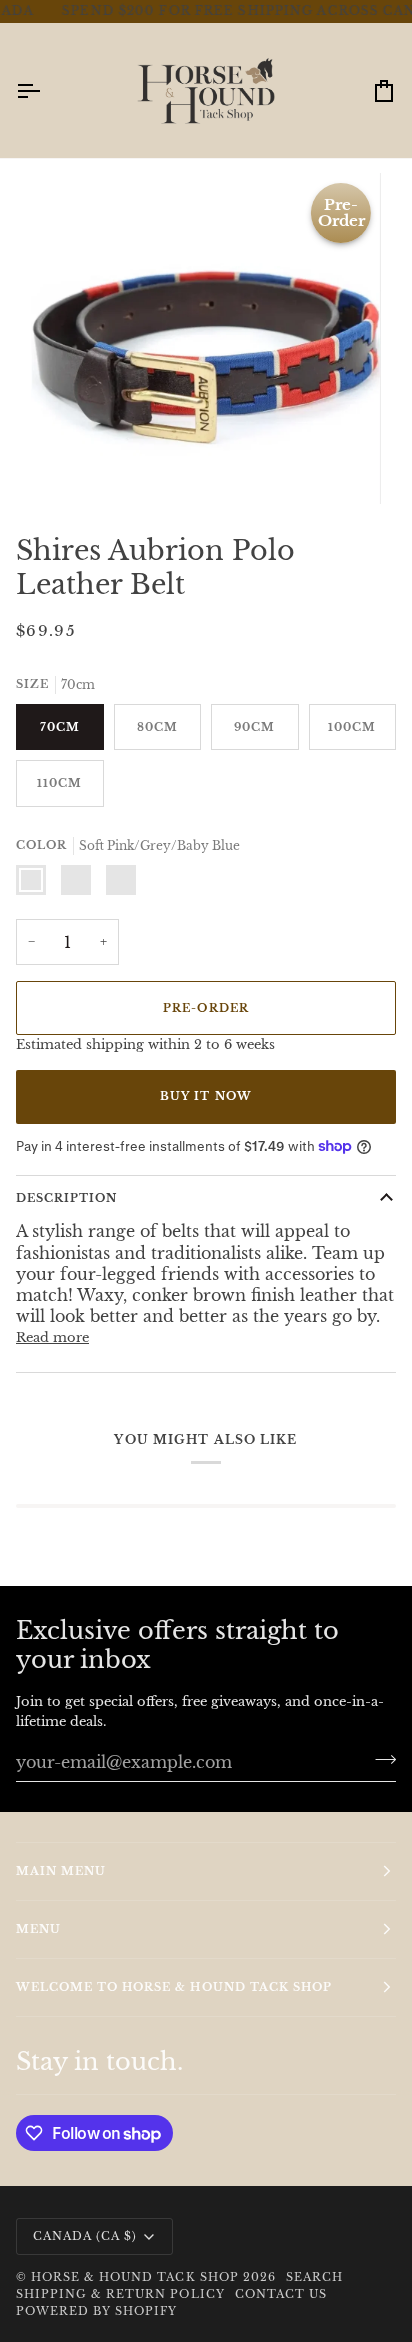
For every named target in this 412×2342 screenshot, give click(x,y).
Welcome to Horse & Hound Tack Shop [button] (174, 1987)
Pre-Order (205, 990)
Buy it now (205, 1078)
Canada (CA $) (85, 2236)
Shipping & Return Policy (120, 2294)
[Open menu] (46, 72)
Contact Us (281, 2294)
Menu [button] (38, 1929)
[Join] (379, 1759)
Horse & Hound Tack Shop (137, 2277)
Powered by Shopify (96, 2311)
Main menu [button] (61, 1871)
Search (314, 2277)
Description (66, 1180)
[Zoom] (68, 448)
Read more (52, 1318)
